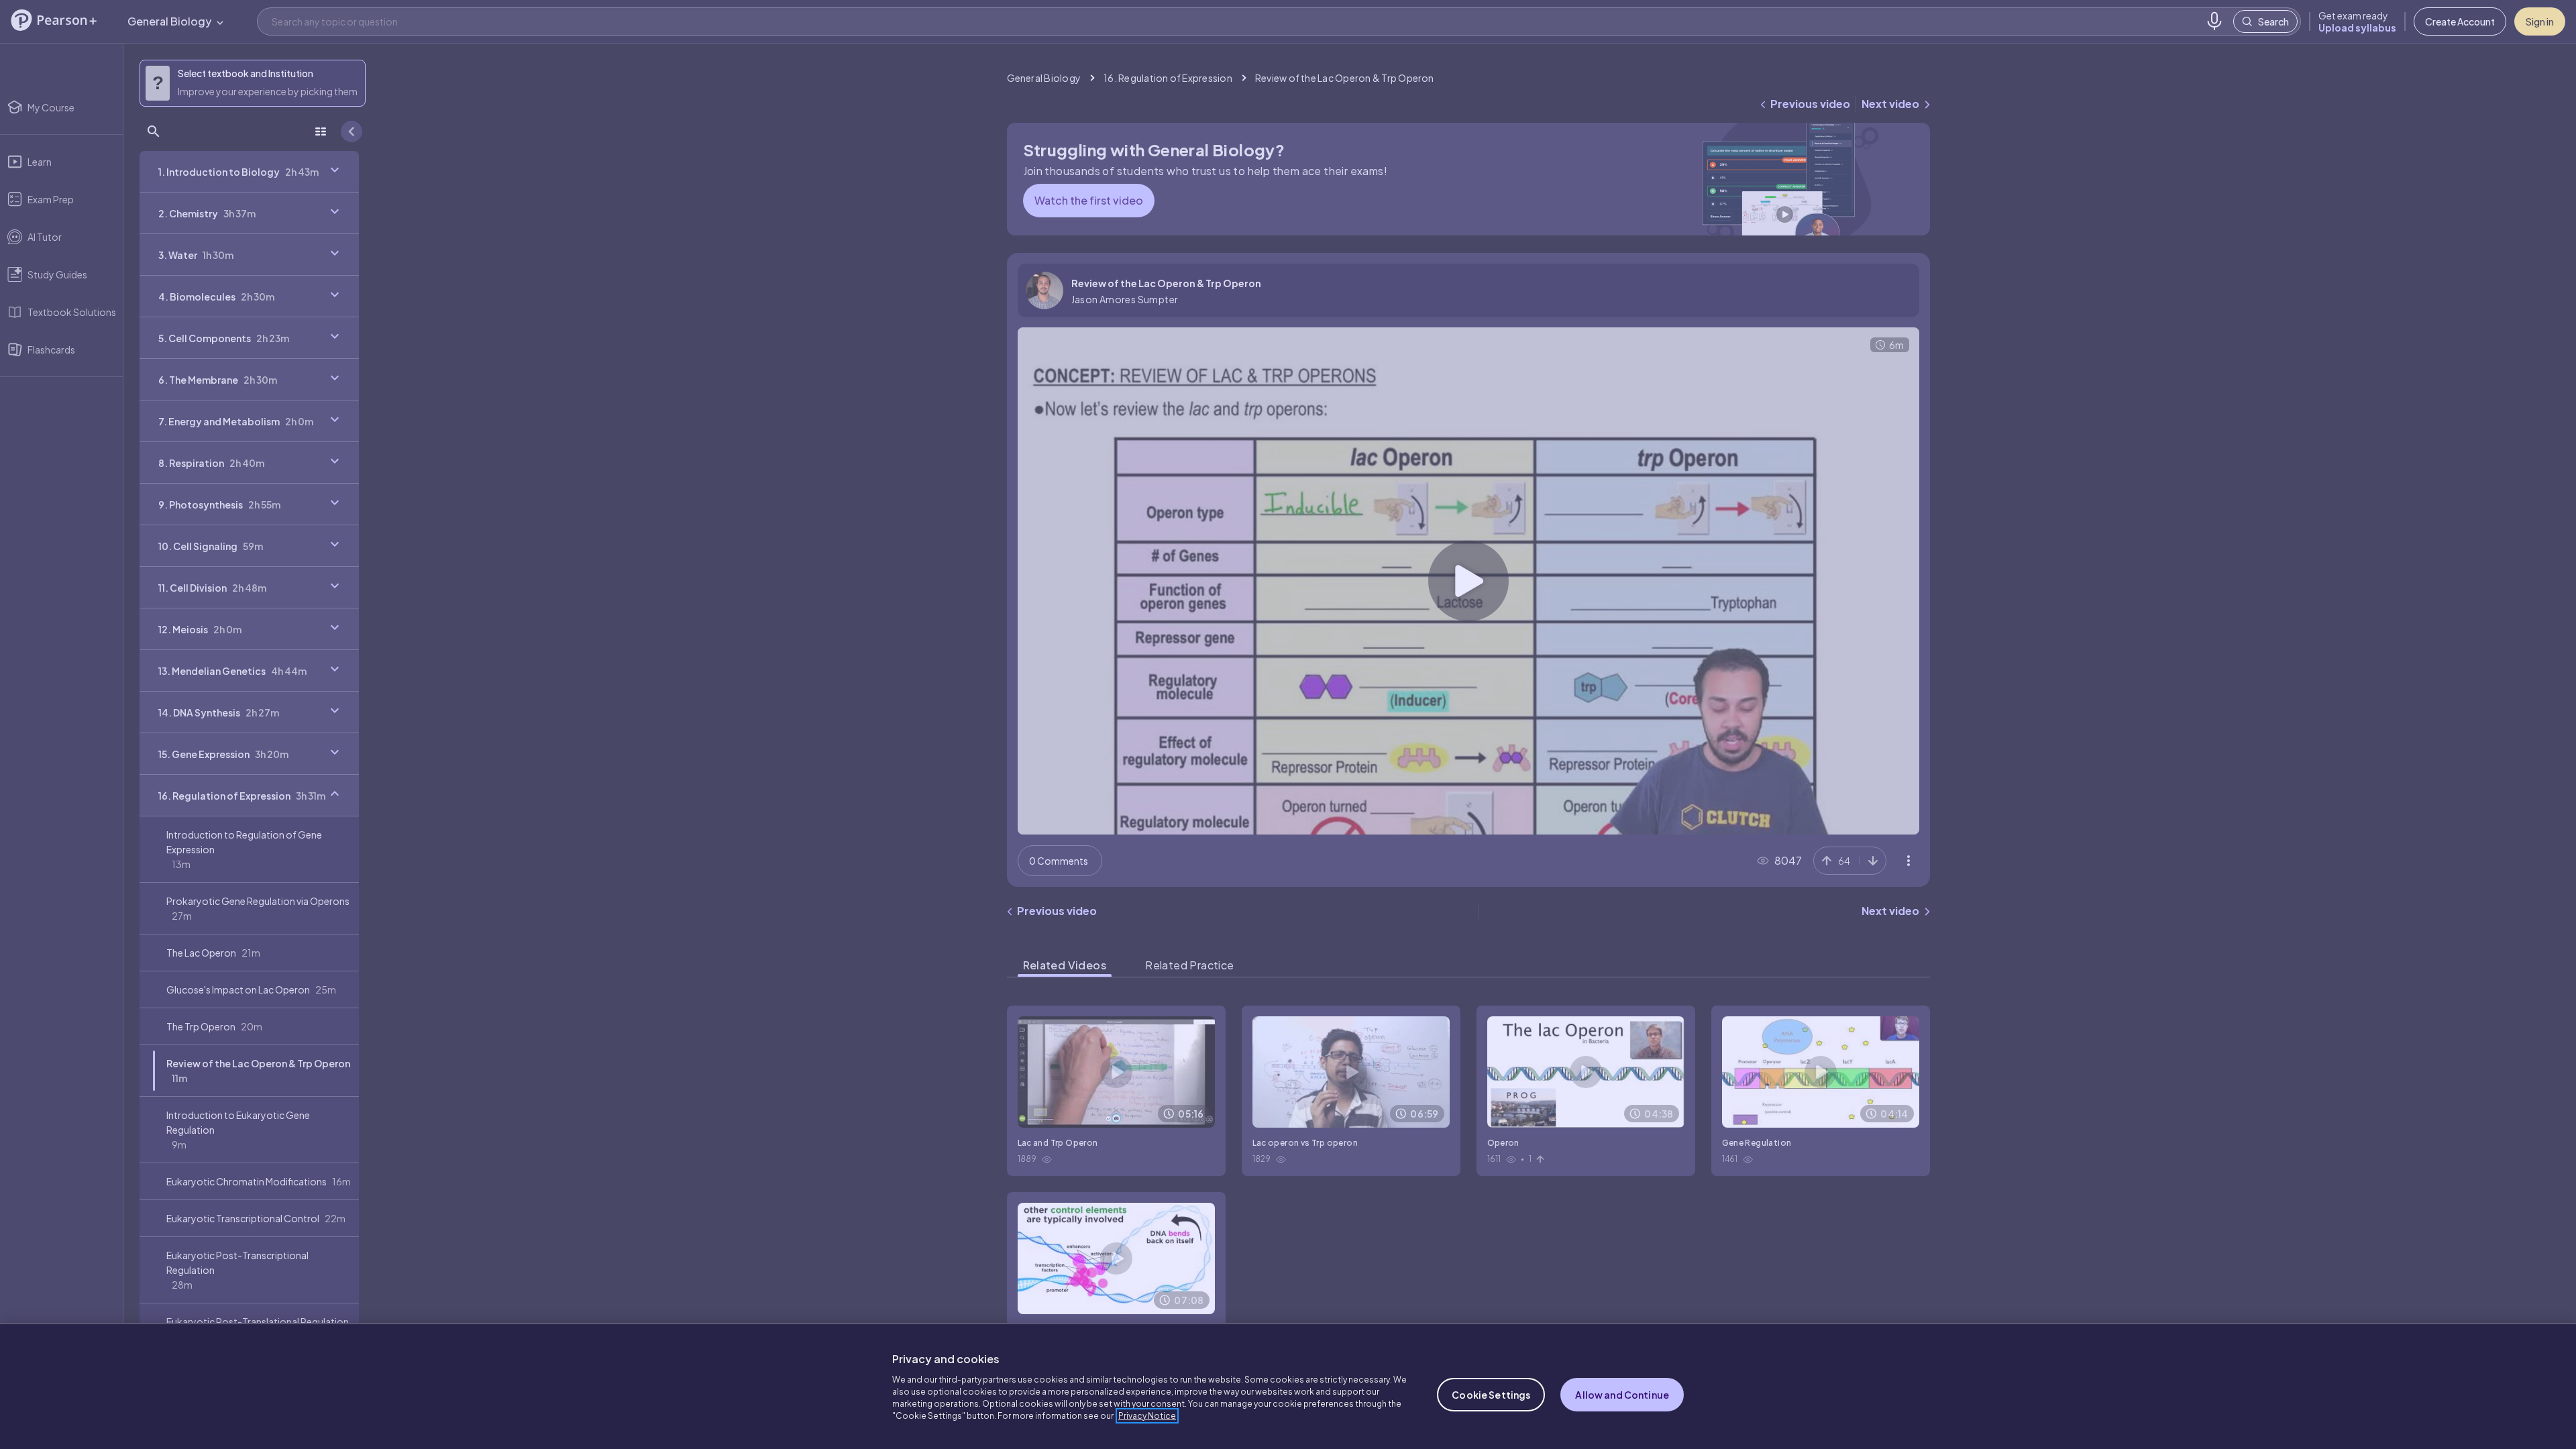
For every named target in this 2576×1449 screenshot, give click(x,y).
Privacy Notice (1147, 1416)
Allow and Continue (1622, 1395)
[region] (1288, 1386)
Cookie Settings (1491, 1395)
